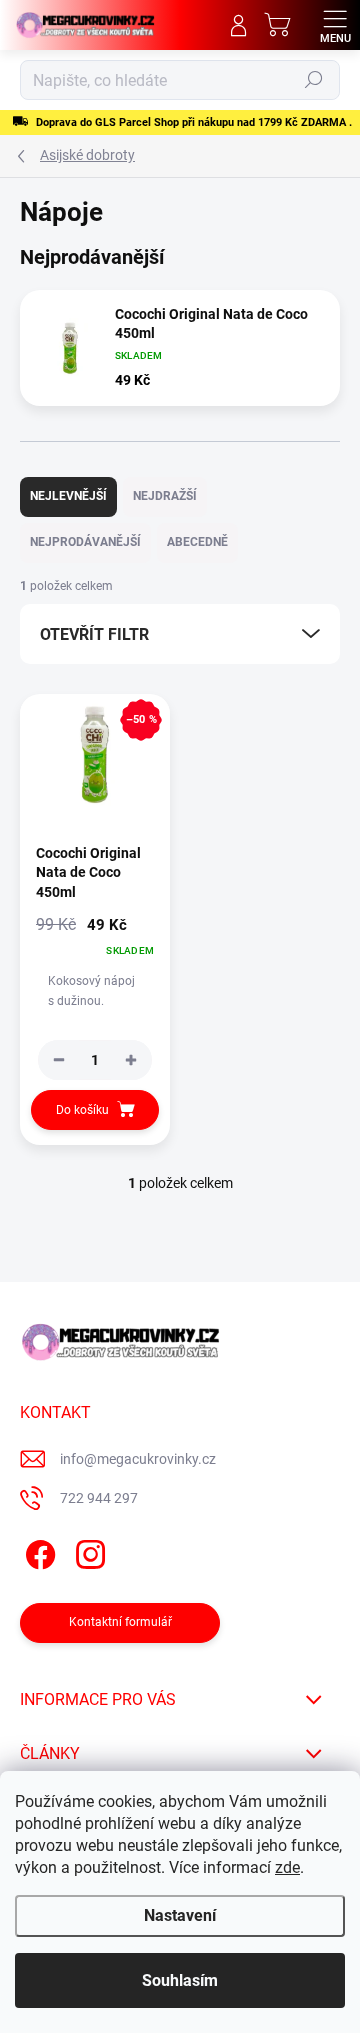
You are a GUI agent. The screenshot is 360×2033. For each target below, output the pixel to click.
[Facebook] (37, 1551)
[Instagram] (87, 1551)
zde (287, 1867)
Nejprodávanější (85, 542)
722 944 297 (99, 1498)
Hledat (314, 80)
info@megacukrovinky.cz (138, 1459)
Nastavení (180, 1915)
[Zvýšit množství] (131, 1060)
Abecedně (197, 542)
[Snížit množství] (59, 1060)
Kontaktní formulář (120, 1622)
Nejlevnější (68, 496)
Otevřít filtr (94, 634)
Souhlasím (180, 1980)
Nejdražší (165, 496)
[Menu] (335, 25)
